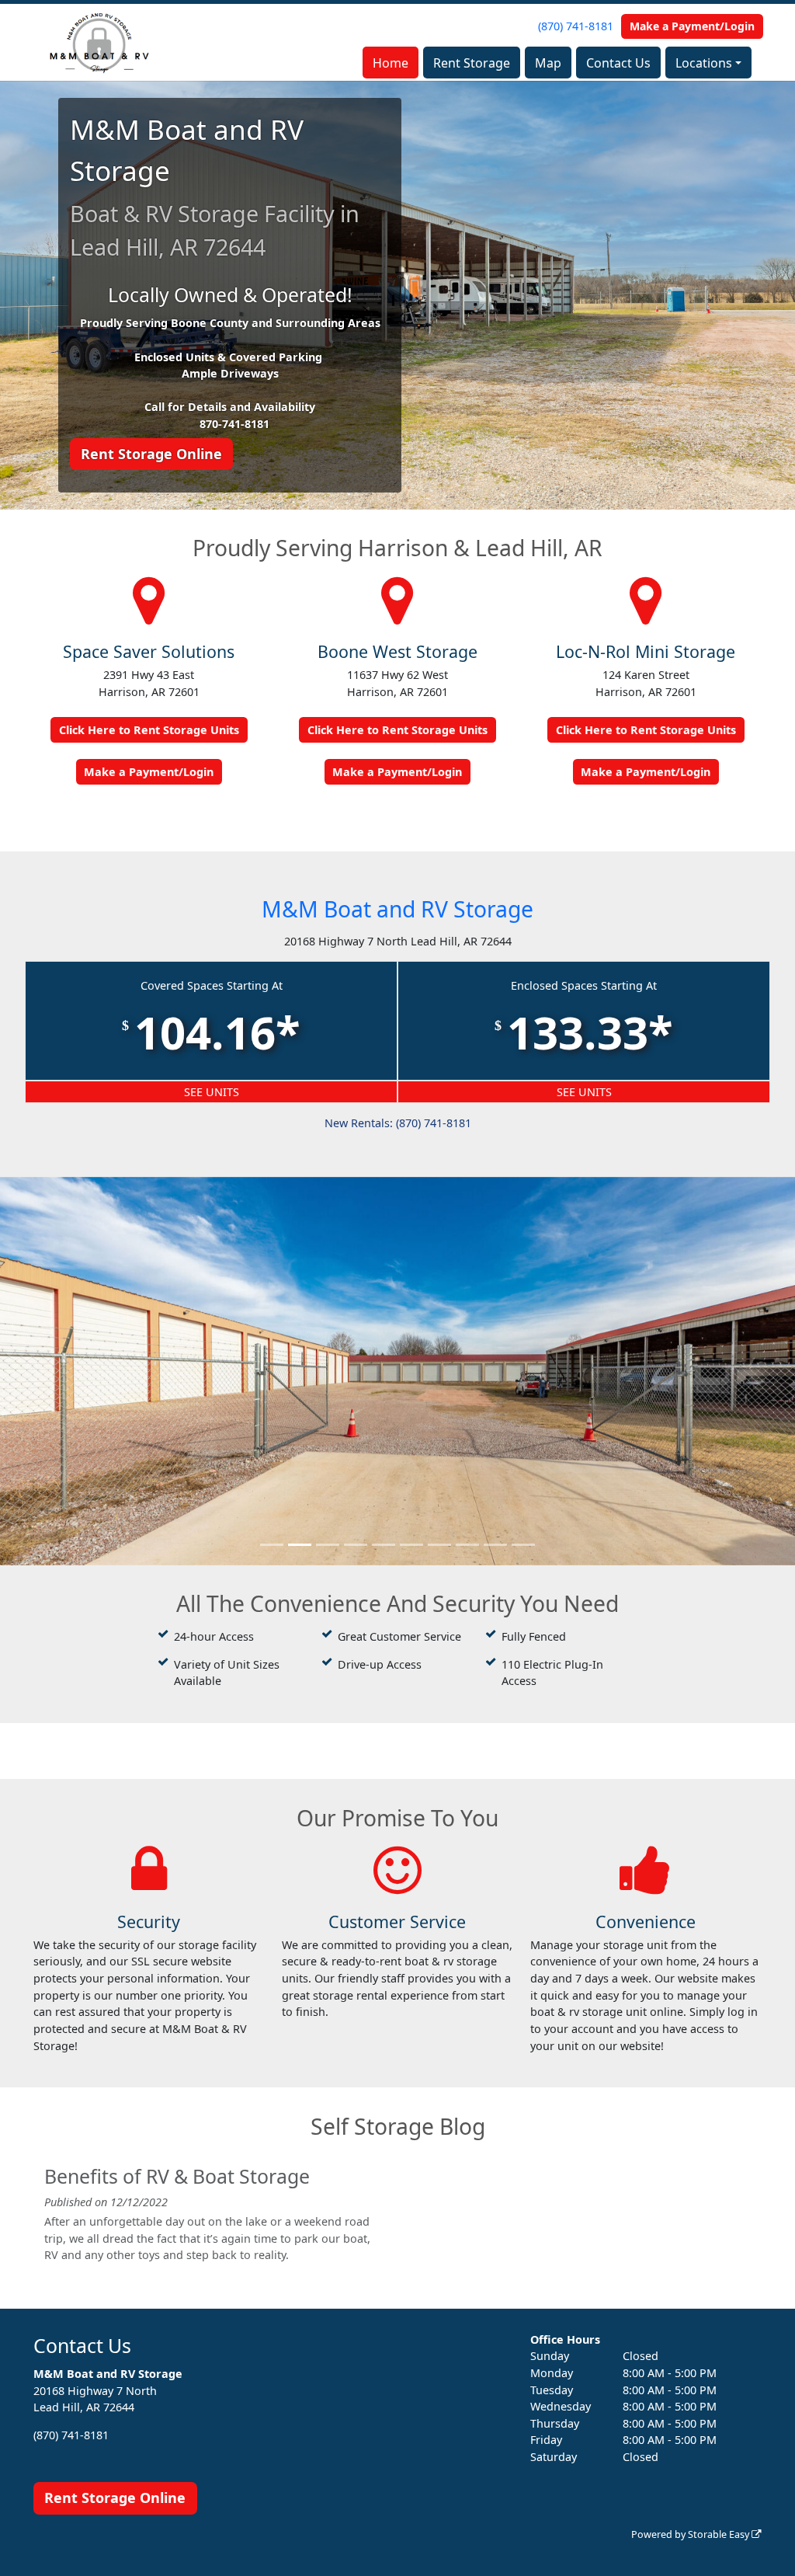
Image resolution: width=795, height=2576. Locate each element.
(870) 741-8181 (576, 26)
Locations (704, 63)
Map (548, 63)
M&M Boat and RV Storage (397, 909)
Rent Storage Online (151, 454)
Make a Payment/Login (692, 26)
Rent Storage (472, 63)
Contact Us (618, 63)
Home (391, 63)
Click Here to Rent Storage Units (149, 730)
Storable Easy (720, 2534)
